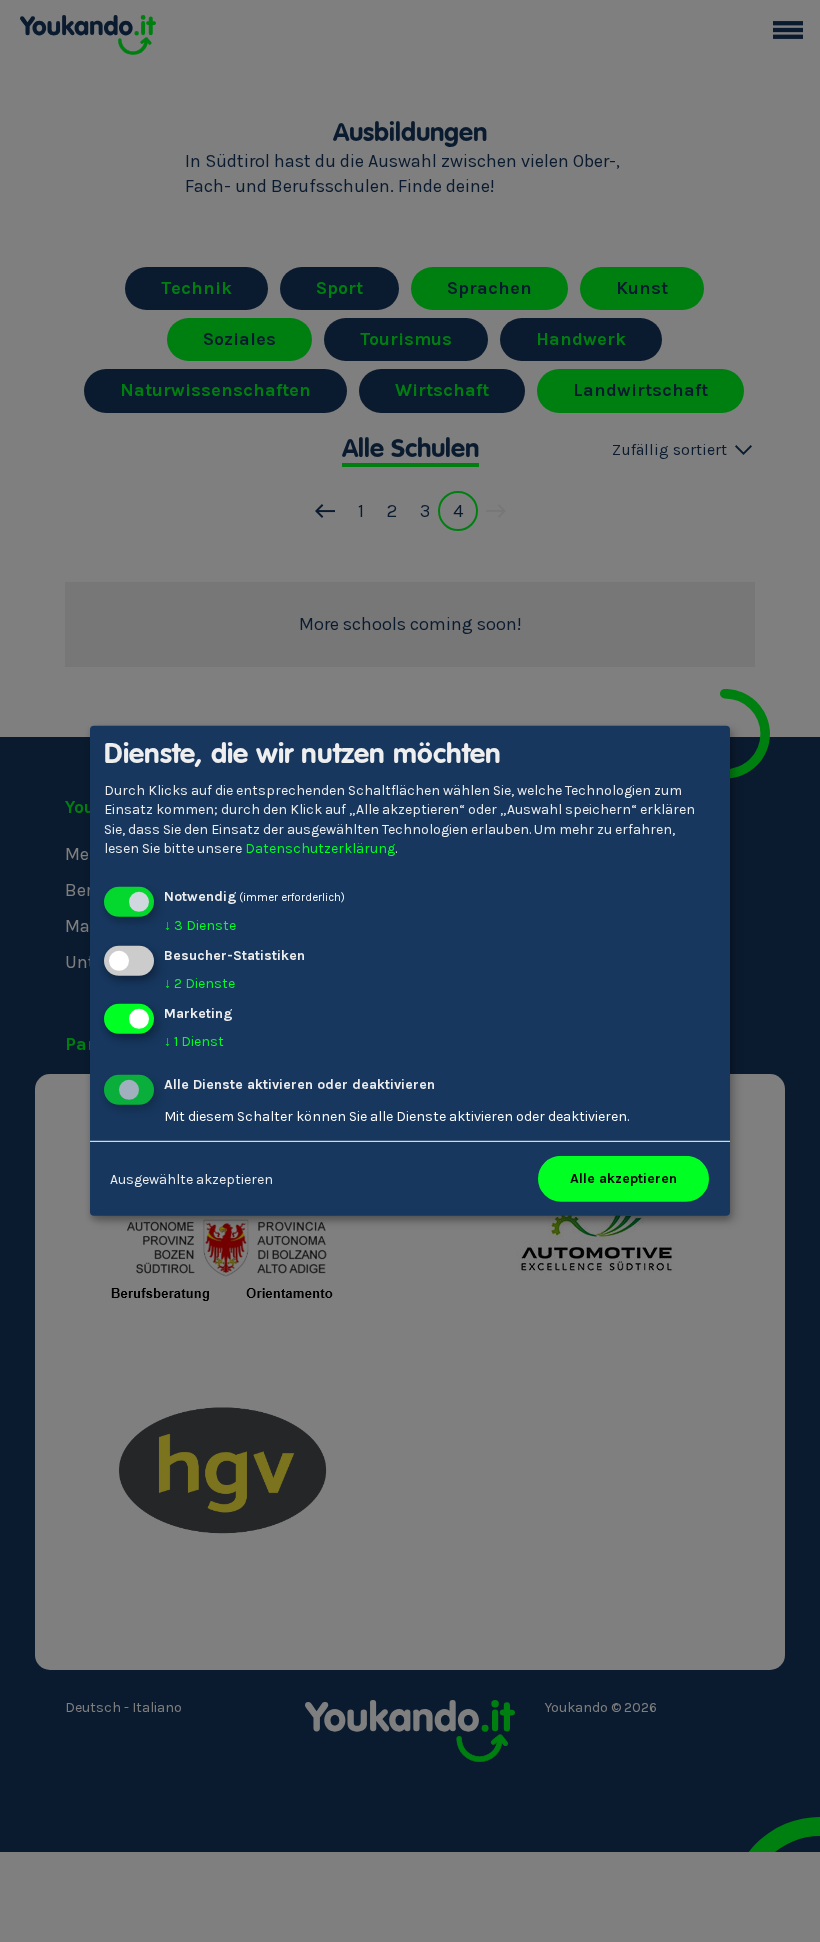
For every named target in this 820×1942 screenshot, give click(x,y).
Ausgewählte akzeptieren (191, 1178)
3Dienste (200, 925)
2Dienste (199, 983)
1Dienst (194, 1040)
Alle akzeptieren (623, 1178)
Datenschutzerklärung (320, 848)
